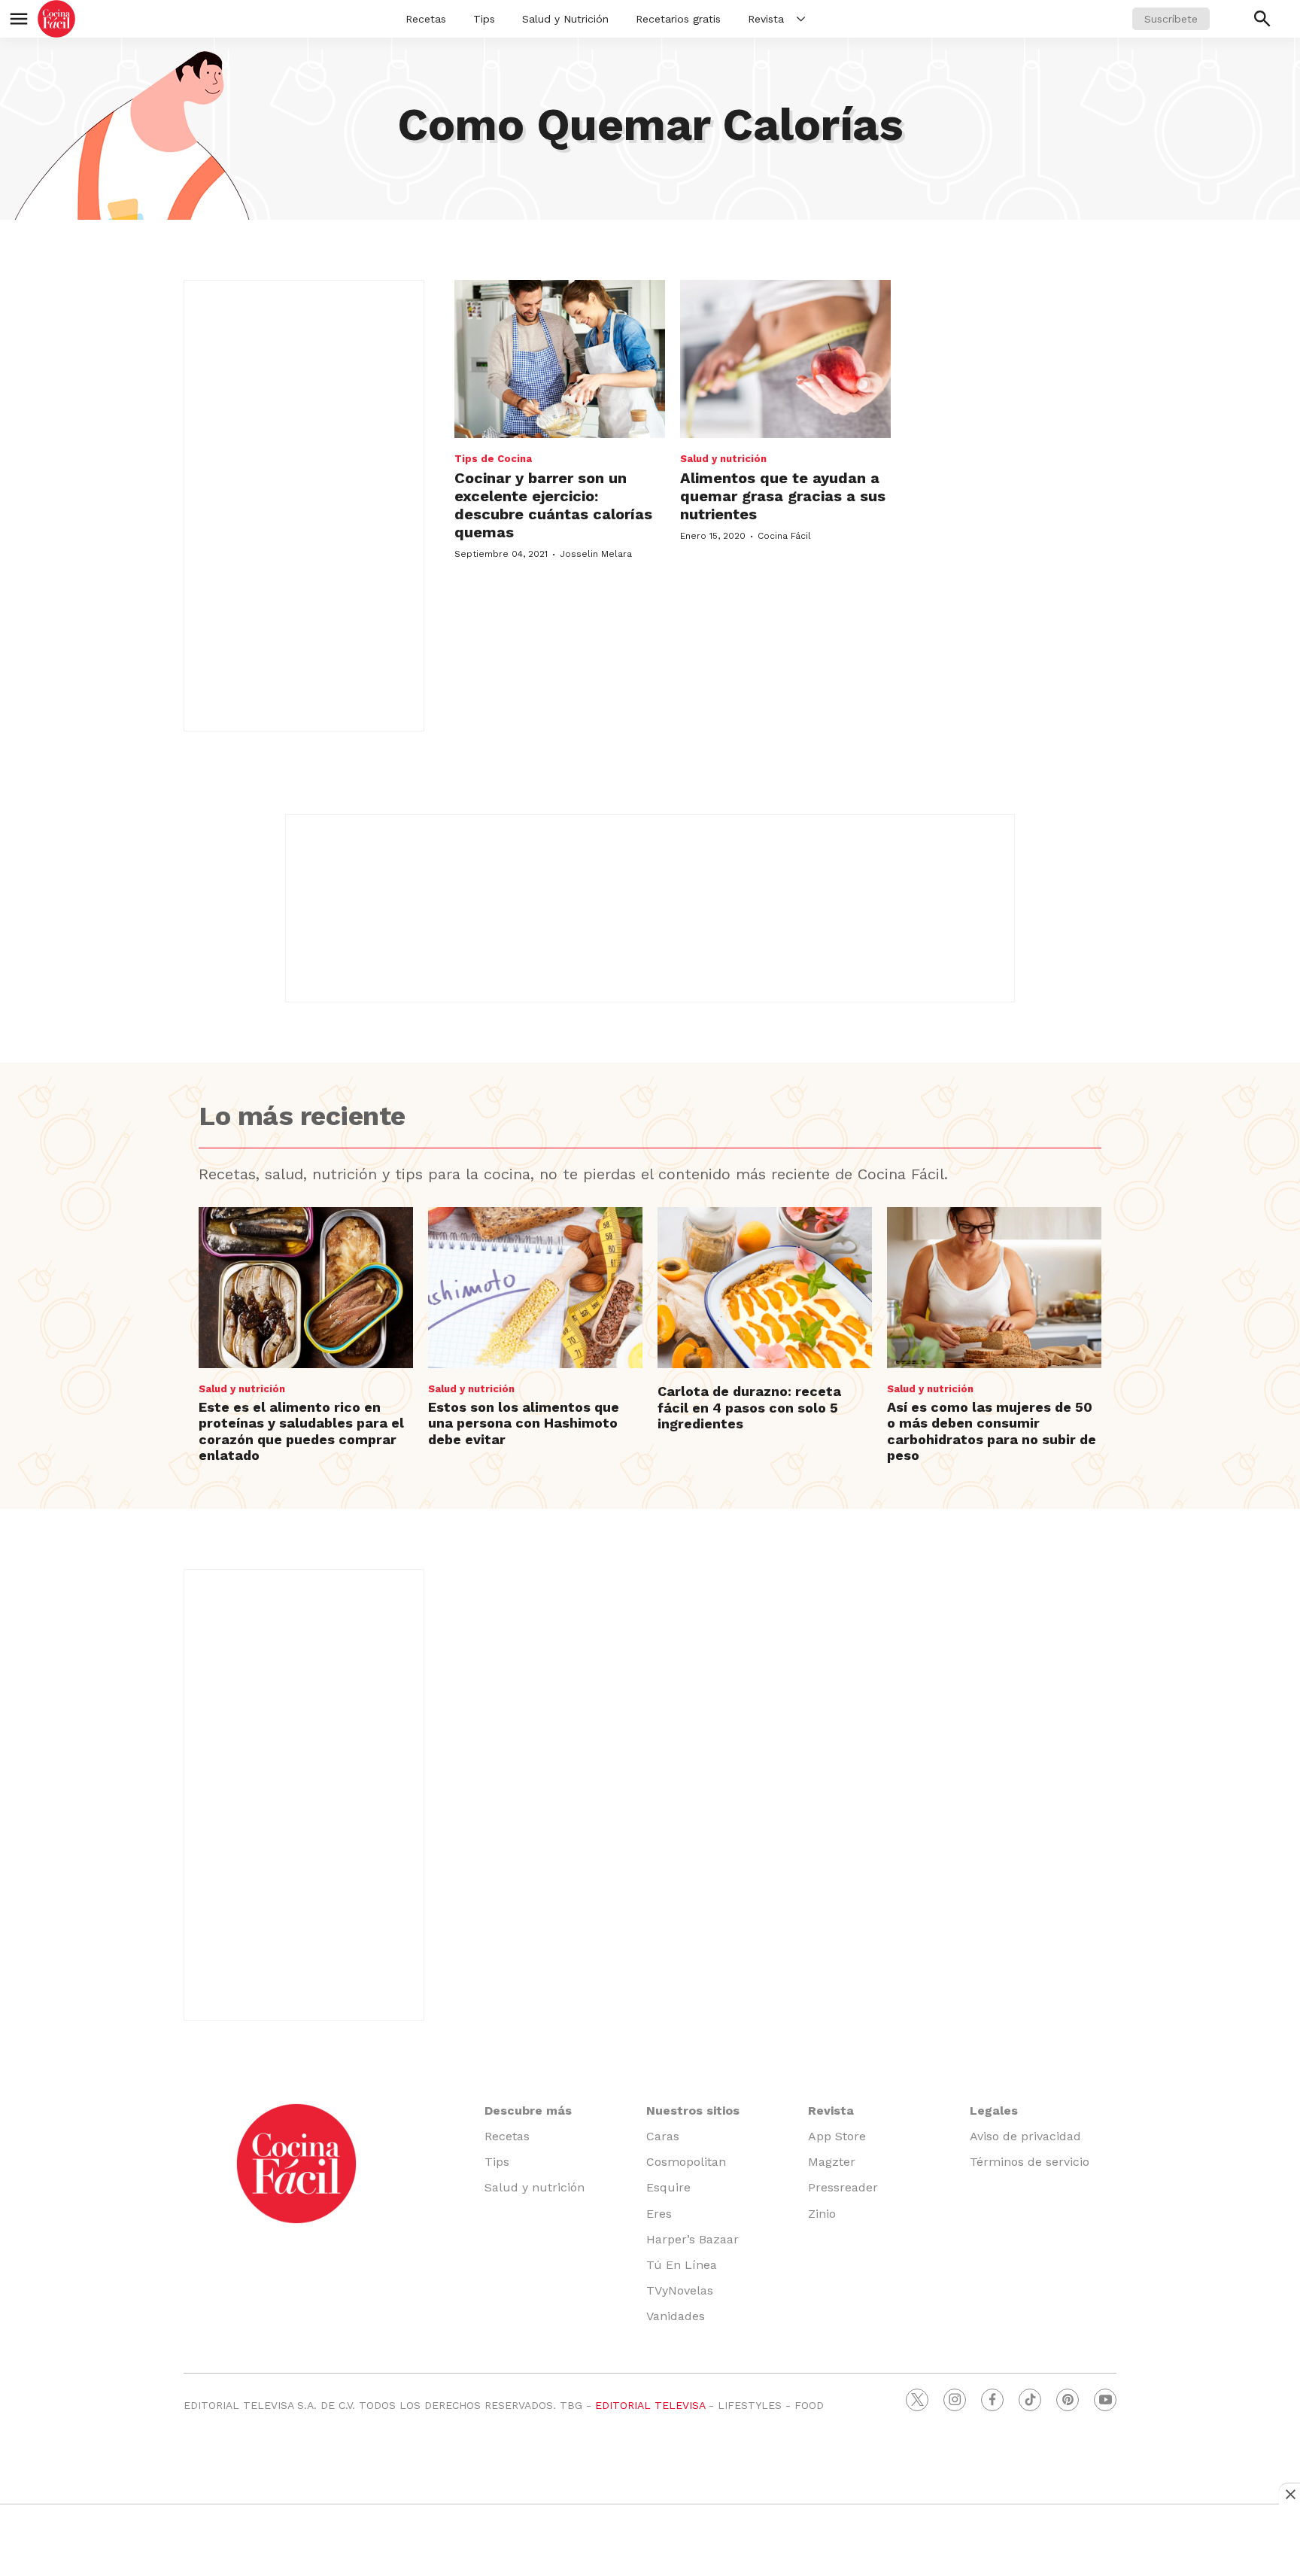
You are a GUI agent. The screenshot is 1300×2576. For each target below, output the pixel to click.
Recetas (426, 19)
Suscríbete (1171, 19)
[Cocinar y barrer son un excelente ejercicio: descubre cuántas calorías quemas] (560, 359)
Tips (484, 19)
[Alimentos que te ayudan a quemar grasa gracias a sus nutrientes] (785, 359)
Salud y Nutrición (565, 19)
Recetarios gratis (678, 19)
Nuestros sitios (693, 2111)
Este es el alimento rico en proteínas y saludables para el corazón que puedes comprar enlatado (301, 1431)
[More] (801, 19)
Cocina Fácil (784, 536)
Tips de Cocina (493, 459)
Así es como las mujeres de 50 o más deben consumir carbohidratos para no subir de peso (992, 1431)
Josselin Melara (596, 554)
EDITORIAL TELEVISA (650, 2405)
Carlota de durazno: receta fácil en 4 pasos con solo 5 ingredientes (749, 1407)
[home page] (56, 19)
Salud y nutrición (723, 459)
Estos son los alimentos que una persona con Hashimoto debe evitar (524, 1423)
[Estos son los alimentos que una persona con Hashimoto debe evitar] (535, 1288)
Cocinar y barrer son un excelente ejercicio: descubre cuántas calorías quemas (553, 505)
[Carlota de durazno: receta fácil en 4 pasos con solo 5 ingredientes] (765, 1288)
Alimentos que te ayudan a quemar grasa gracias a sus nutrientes (783, 496)
